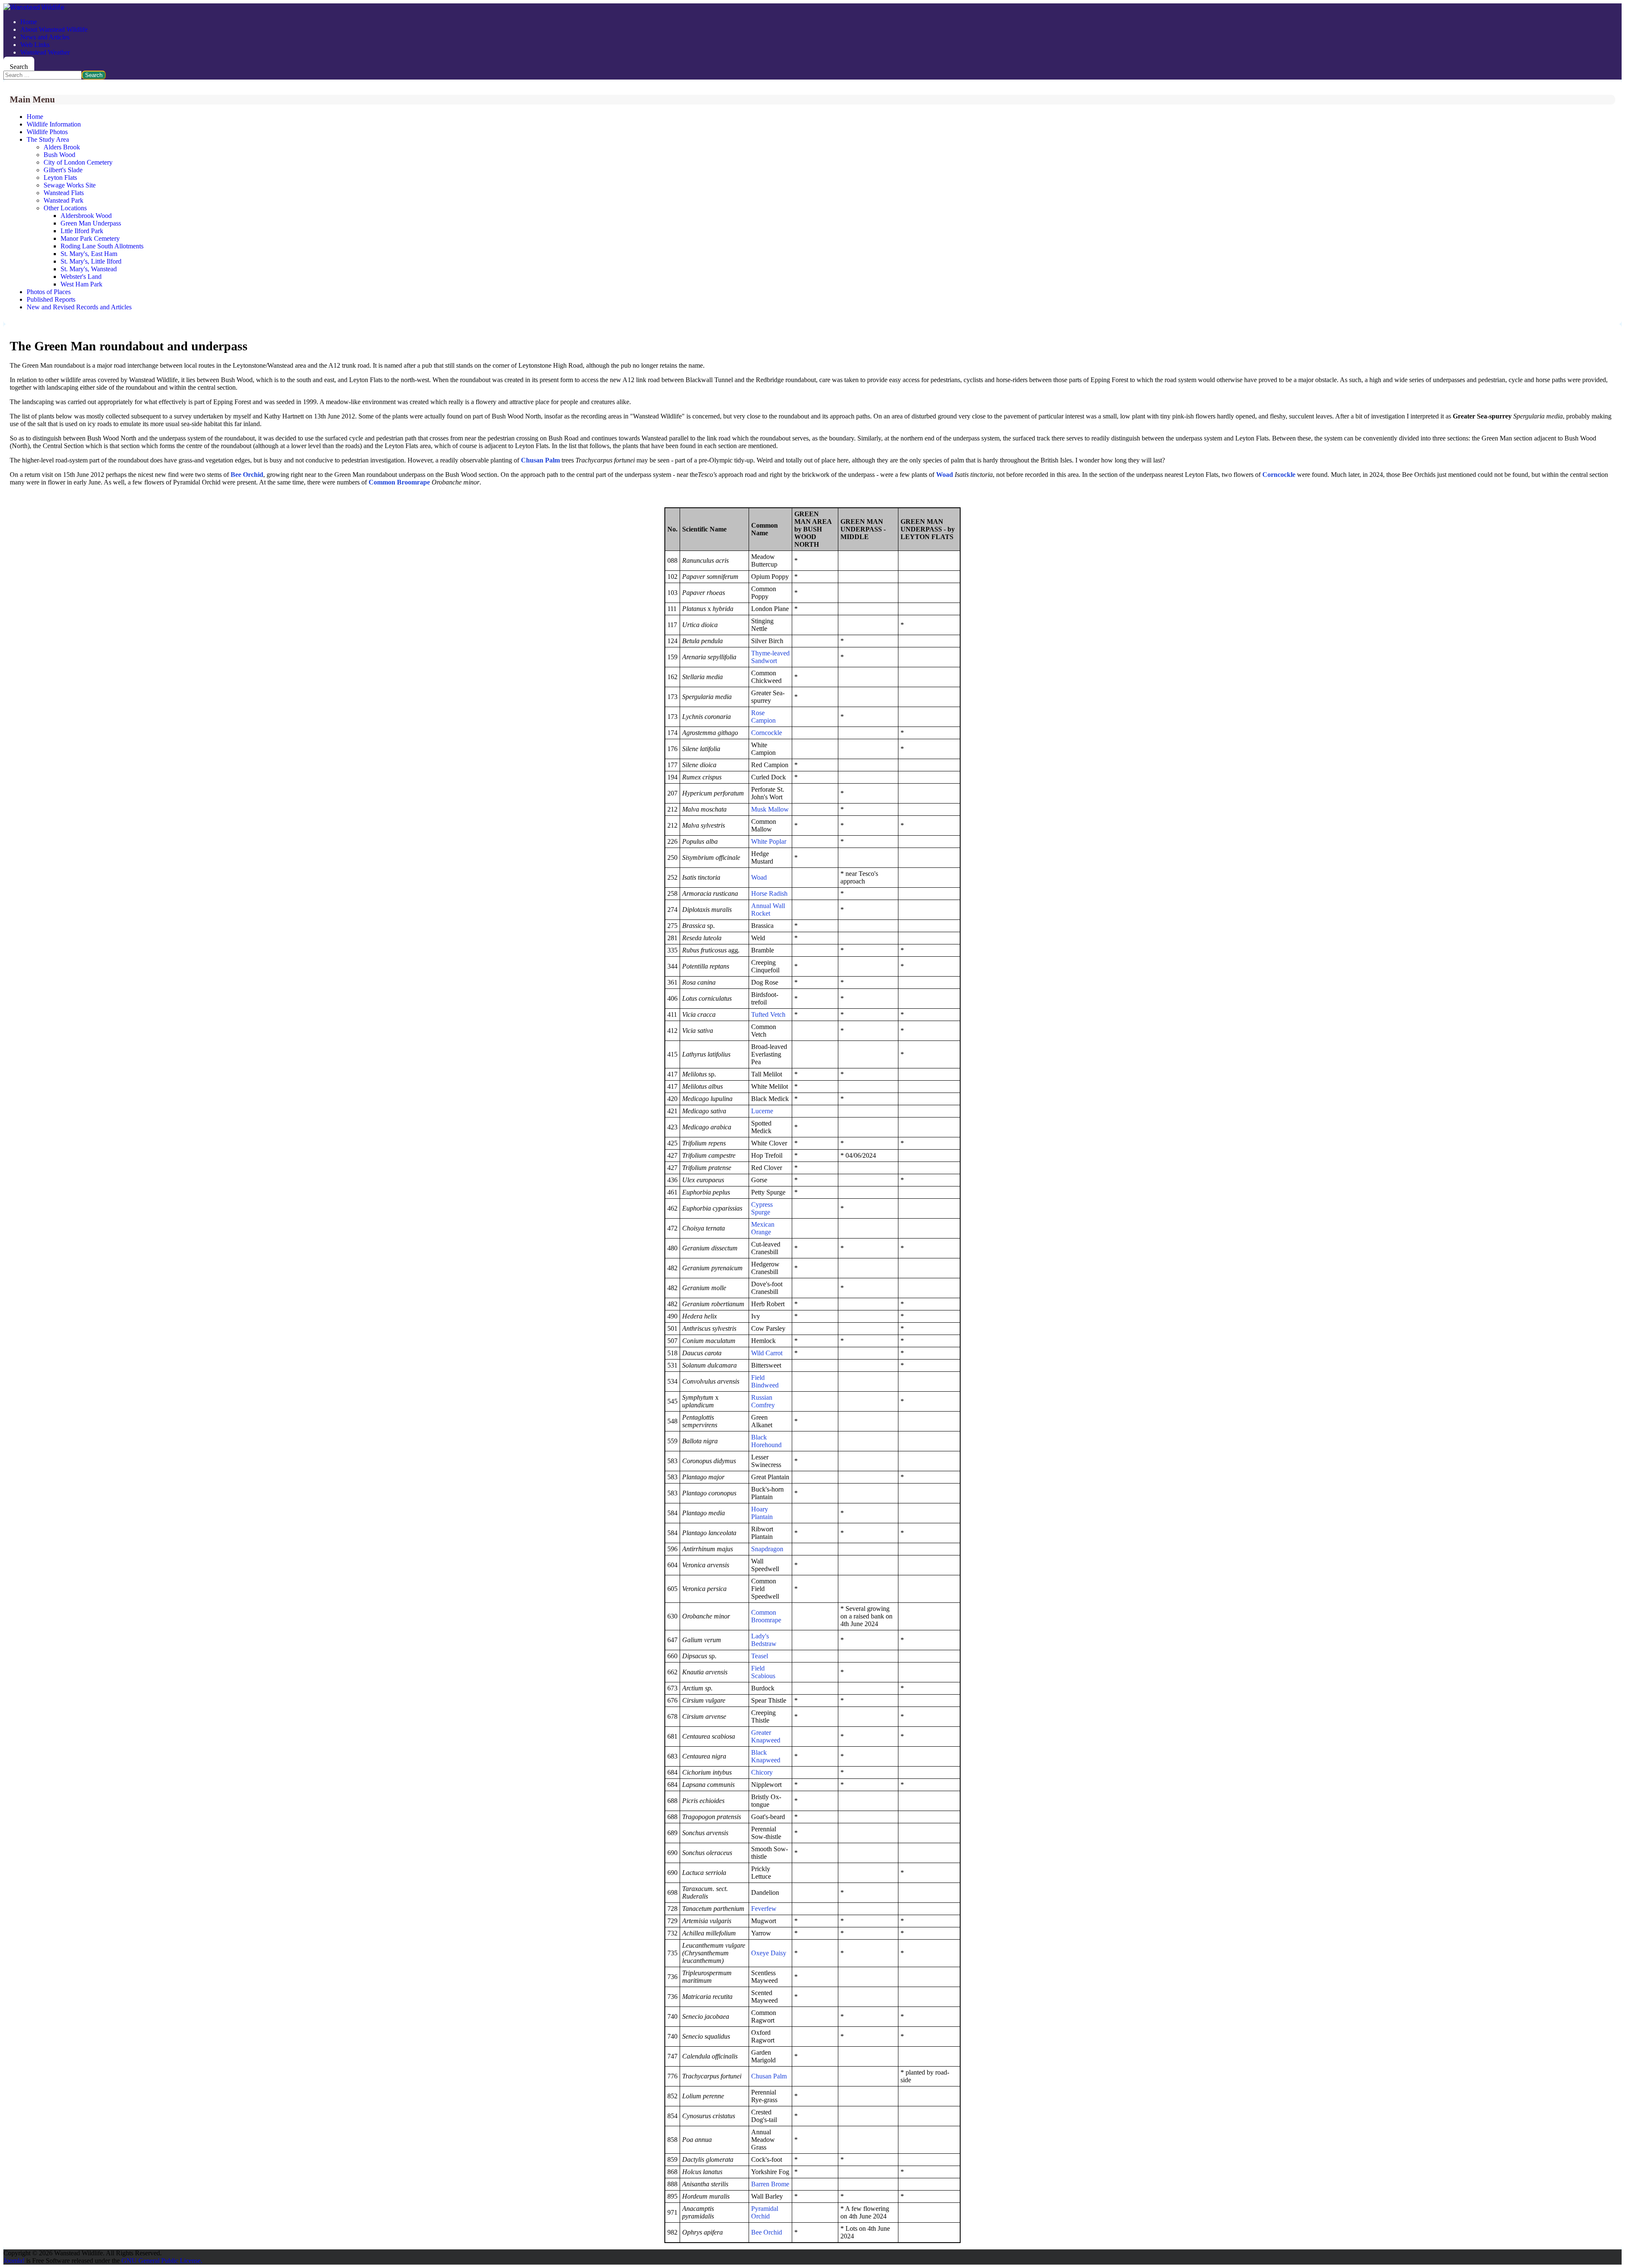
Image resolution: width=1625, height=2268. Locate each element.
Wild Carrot (767, 1353)
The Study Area (48, 139)
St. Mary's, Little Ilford (91, 261)
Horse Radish (769, 893)
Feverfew (764, 1909)
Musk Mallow (770, 809)
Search (19, 67)
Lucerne (762, 1111)
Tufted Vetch (768, 1014)
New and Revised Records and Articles (79, 307)
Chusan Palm (540, 460)
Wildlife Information (54, 124)
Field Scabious (763, 1672)
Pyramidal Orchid (765, 2212)
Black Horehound (766, 1441)
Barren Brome (770, 2184)
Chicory (762, 1772)
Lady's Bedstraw (764, 1640)
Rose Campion (763, 717)
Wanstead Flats (64, 193)
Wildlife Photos (47, 132)
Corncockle (767, 733)
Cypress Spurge (762, 1208)
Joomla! (14, 2261)
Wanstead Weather (45, 52)
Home (29, 22)
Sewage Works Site (70, 185)
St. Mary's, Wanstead (89, 269)
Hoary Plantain (762, 1513)
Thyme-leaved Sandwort (770, 657)
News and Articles (45, 37)
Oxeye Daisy (769, 1953)
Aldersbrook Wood (86, 216)
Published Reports (51, 299)
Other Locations (65, 208)
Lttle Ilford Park (82, 231)
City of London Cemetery (78, 162)
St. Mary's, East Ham (89, 254)
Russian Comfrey (763, 1401)
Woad (759, 877)
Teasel (760, 1656)
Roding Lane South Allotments (102, 246)
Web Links (35, 45)
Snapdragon (767, 1549)
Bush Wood (59, 155)
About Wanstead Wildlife (54, 29)
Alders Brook (62, 147)
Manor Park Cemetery (90, 238)
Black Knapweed (766, 1756)
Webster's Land (81, 277)
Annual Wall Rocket (768, 910)
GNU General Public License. (162, 2261)
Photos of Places (49, 292)
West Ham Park (81, 284)
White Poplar (769, 841)
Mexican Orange (763, 1228)
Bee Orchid (767, 2232)
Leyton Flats (60, 178)
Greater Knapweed (766, 1736)
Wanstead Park (63, 200)
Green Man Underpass (91, 223)
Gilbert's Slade (63, 170)
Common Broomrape (399, 482)
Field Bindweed (765, 1381)
